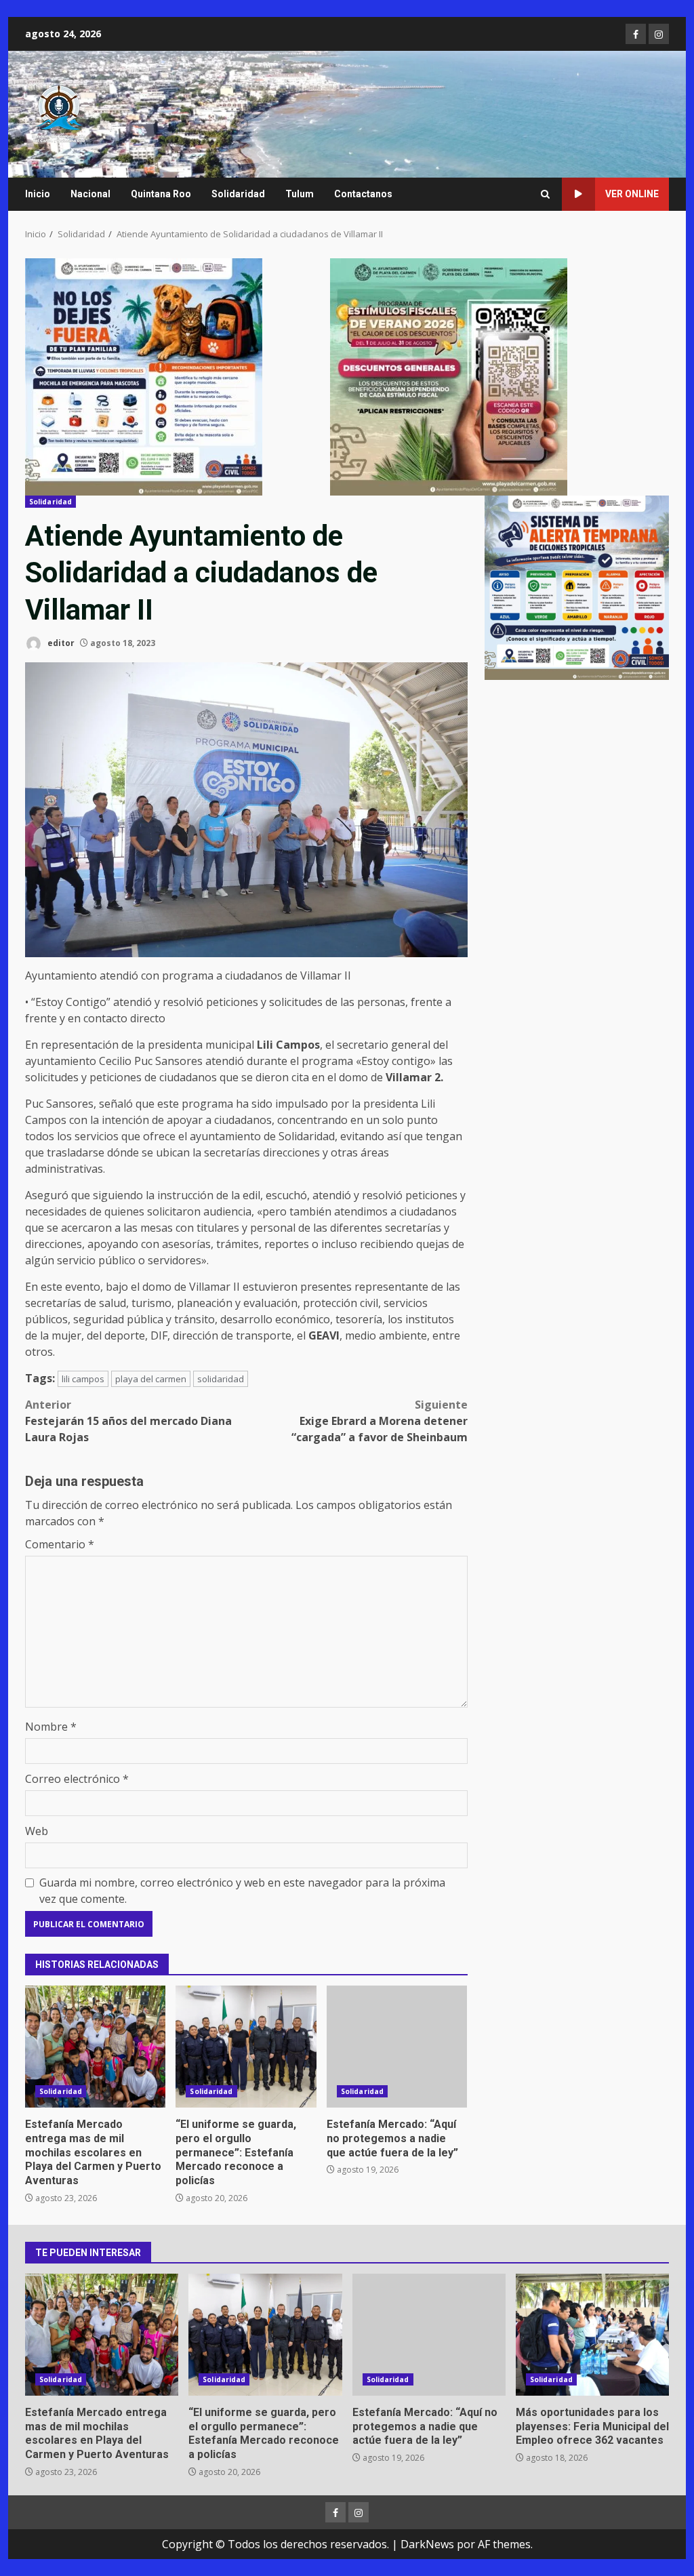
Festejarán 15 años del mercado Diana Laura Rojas (128, 1421)
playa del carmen (151, 1379)
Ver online (632, 194)
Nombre (51, 1727)
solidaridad (221, 1379)
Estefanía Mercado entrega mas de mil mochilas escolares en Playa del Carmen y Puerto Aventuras (95, 2047)
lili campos (83, 1379)
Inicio (38, 194)
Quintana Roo (161, 194)
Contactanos (363, 194)
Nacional (90, 194)
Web (37, 1831)
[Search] (545, 194)
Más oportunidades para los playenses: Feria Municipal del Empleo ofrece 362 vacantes (592, 2335)
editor (60, 643)
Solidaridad (238, 194)
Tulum (300, 194)
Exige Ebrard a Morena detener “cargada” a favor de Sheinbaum (379, 1421)
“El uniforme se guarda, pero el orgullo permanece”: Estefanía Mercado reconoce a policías (246, 2047)
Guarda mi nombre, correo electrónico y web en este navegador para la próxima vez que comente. (242, 1891)
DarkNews (427, 2544)
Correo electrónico (77, 1779)
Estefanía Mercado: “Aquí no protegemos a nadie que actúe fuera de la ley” (397, 2047)
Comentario (60, 1544)
